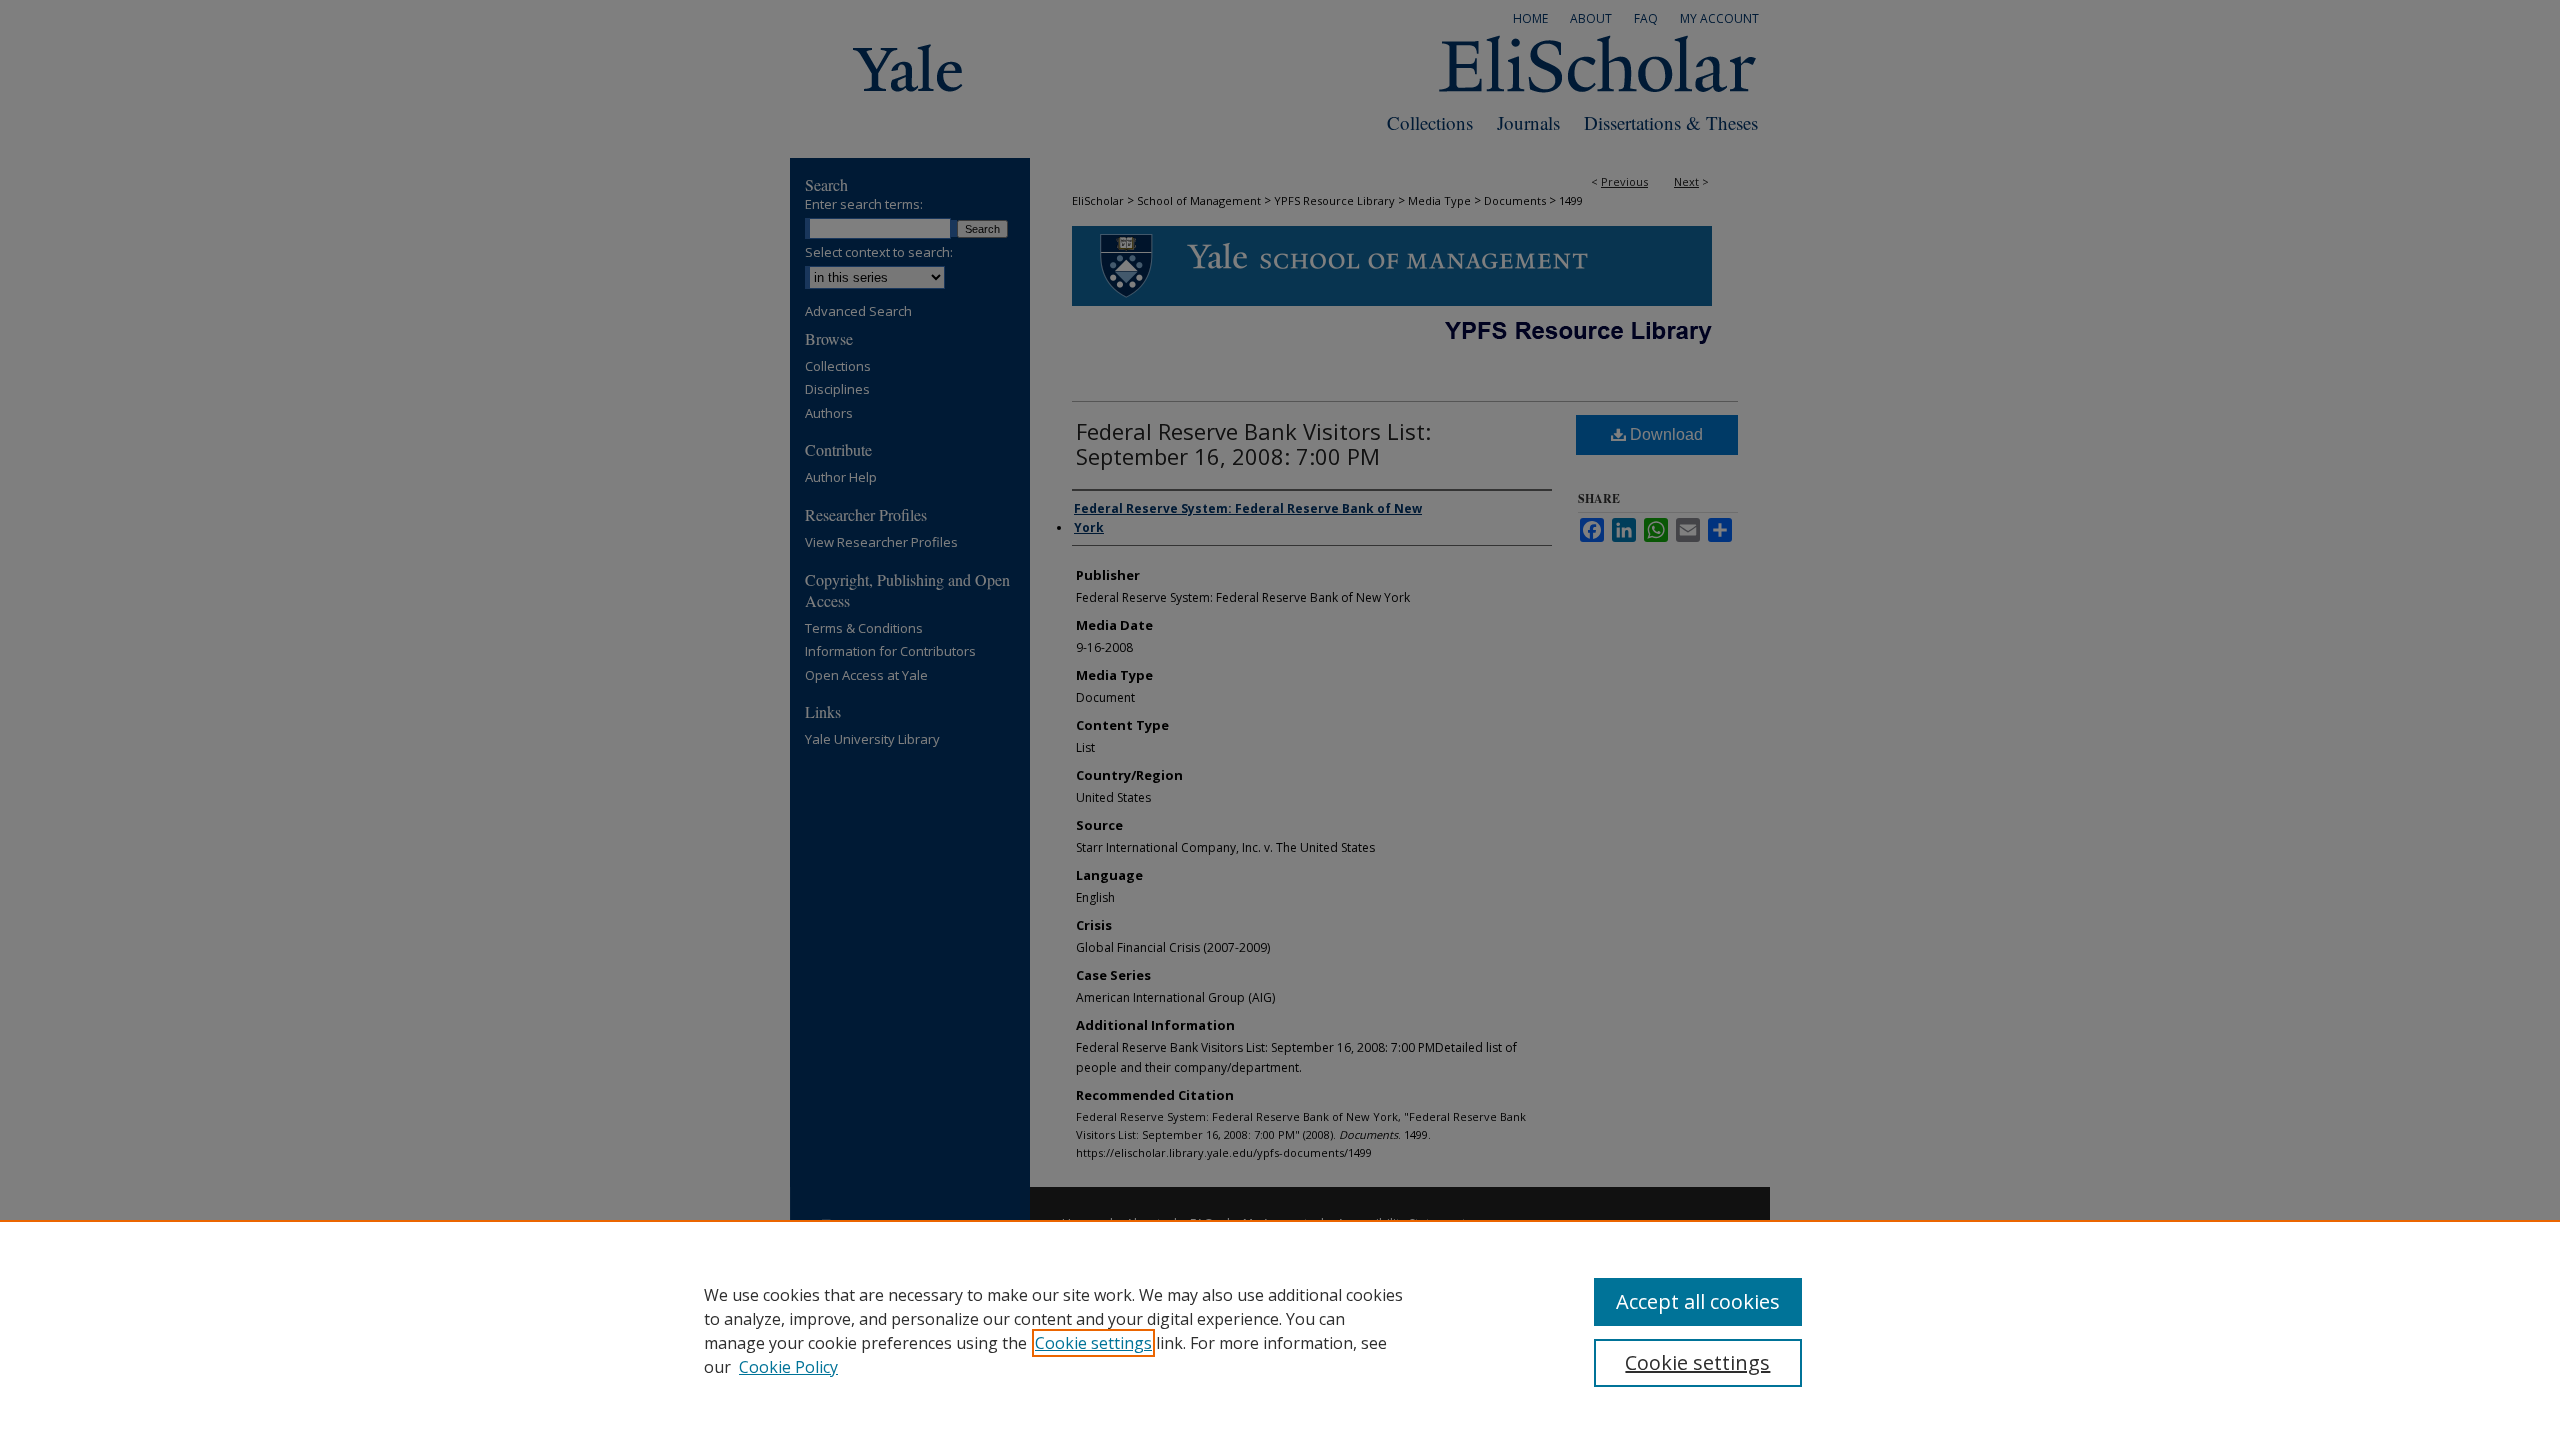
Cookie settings (1093, 1343)
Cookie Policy (788, 1367)
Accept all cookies (1698, 1301)
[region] (1280, 1330)
